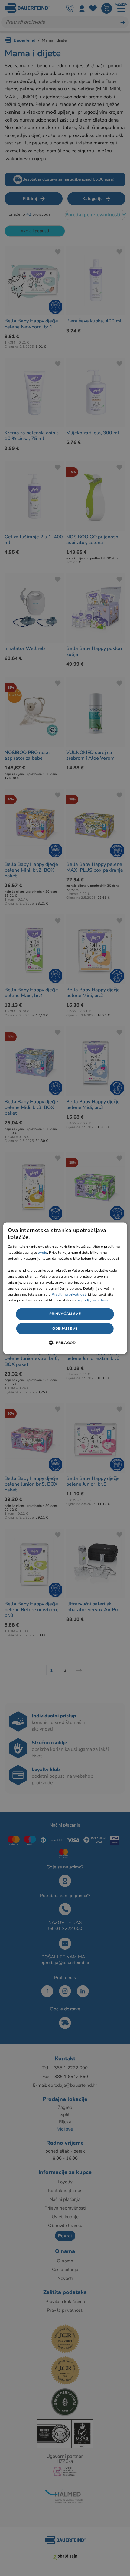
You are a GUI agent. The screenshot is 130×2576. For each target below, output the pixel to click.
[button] (65, 1342)
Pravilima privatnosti (69, 1294)
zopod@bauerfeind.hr (96, 1301)
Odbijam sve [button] (65, 1329)
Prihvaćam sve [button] (65, 1314)
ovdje (42, 1253)
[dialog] (65, 1288)
